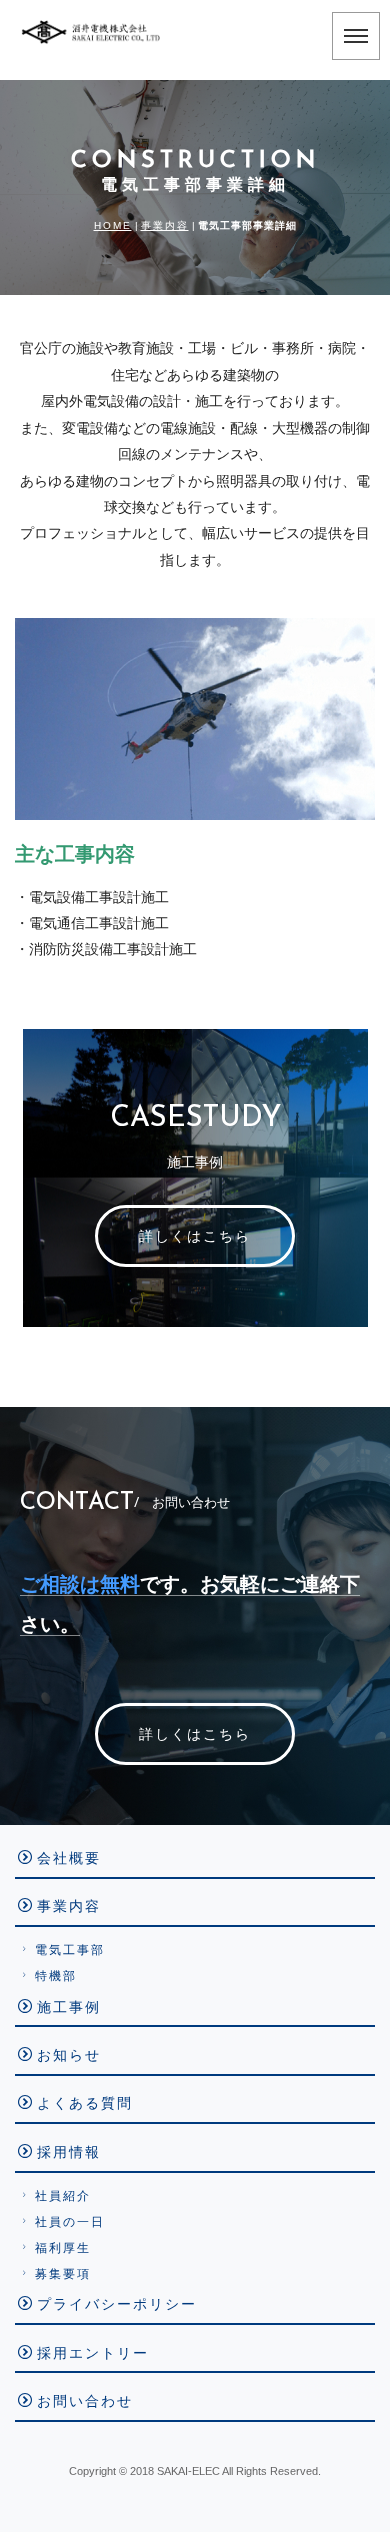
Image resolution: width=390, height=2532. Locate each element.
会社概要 (69, 1858)
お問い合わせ (85, 2401)
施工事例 (69, 2007)
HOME (113, 225)
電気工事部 (70, 1950)
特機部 (56, 1976)
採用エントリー (93, 2353)
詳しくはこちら (195, 1236)
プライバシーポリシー (117, 2304)
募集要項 (63, 2274)
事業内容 (165, 225)
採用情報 (69, 2152)
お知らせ (69, 2055)
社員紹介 (63, 2196)
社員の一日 (70, 2222)
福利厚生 (63, 2248)
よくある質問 (85, 2103)
